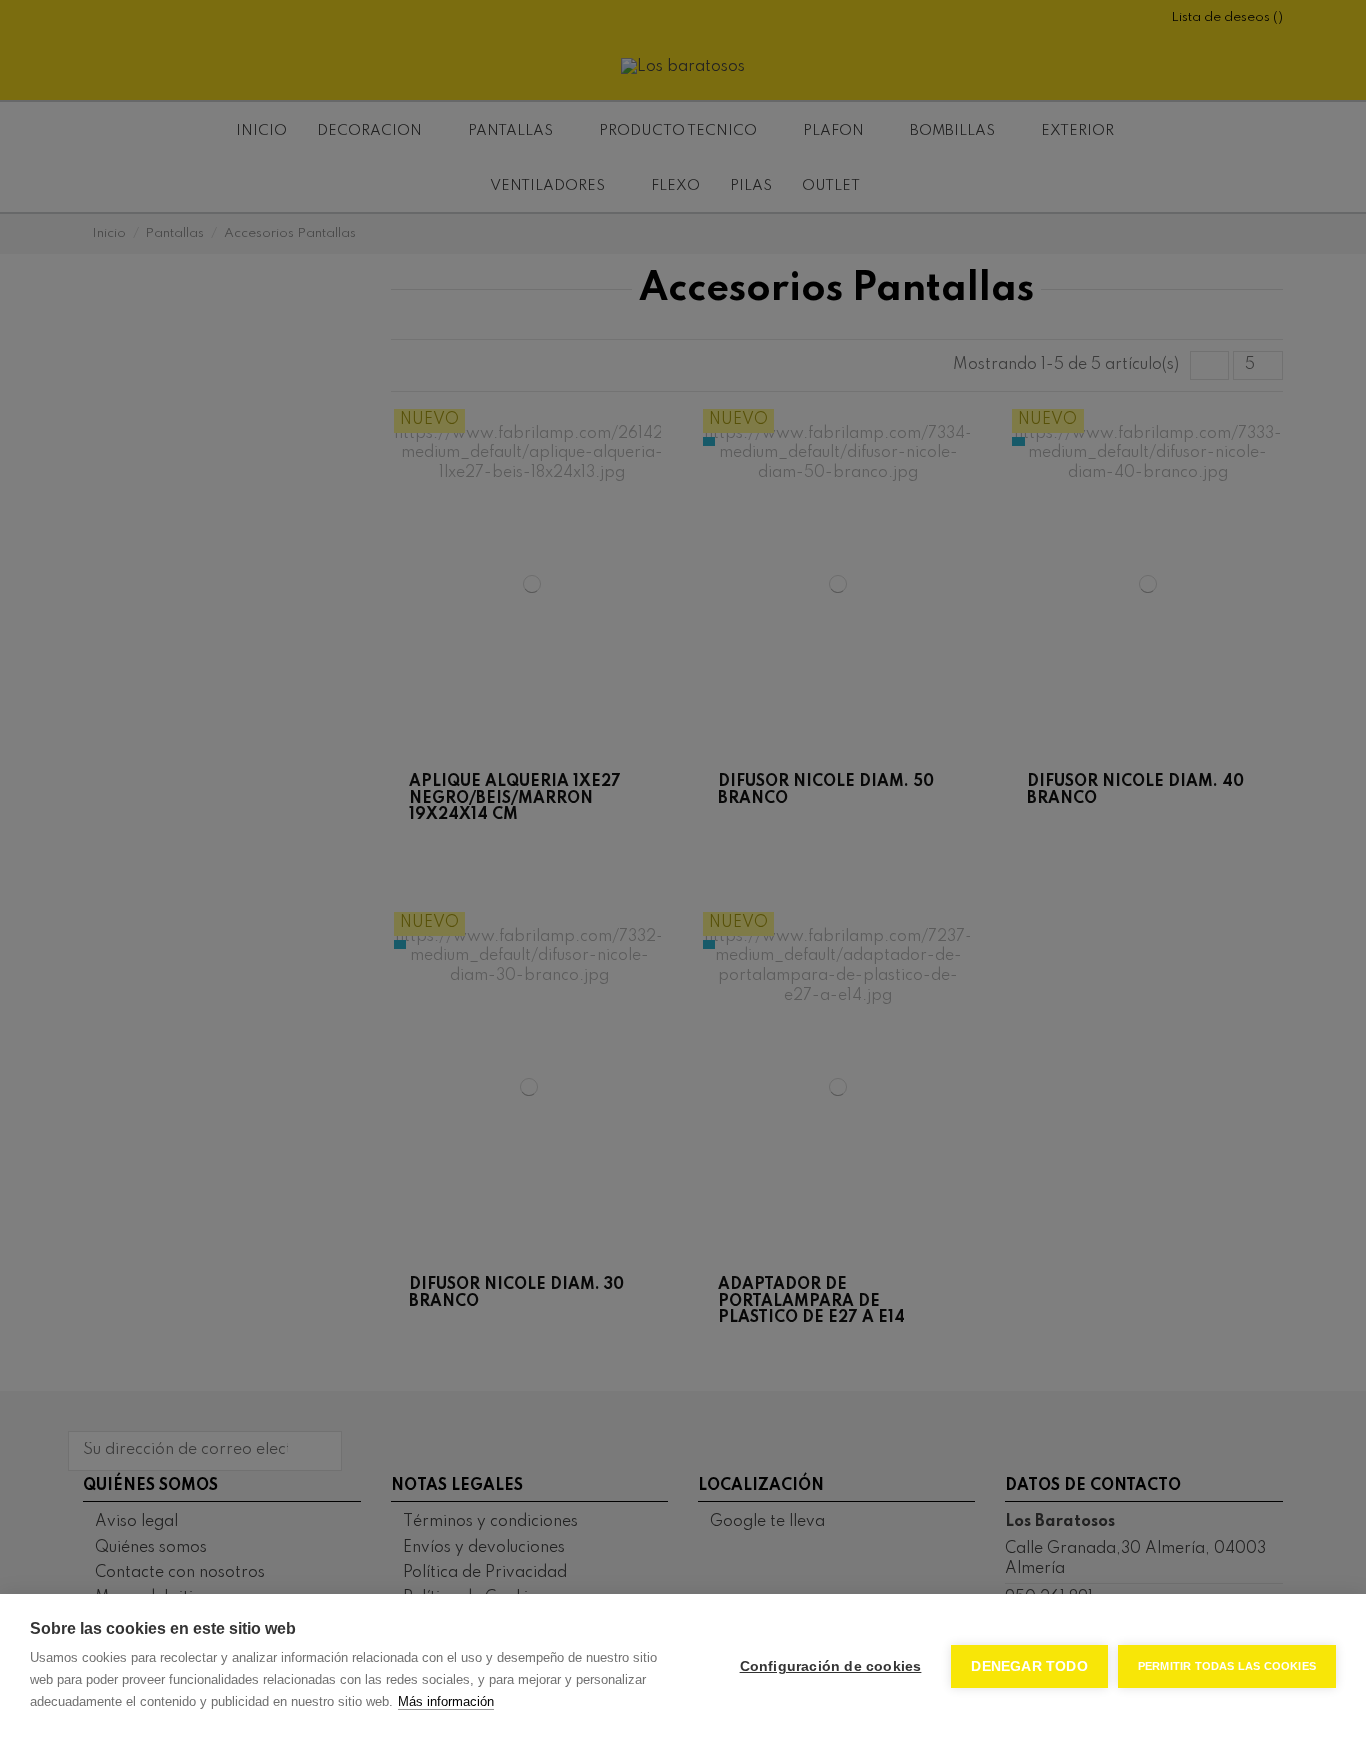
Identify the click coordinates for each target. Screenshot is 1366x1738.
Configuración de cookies (831, 1666)
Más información (446, 1701)
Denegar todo (1029, 1666)
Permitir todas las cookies (1227, 1666)
